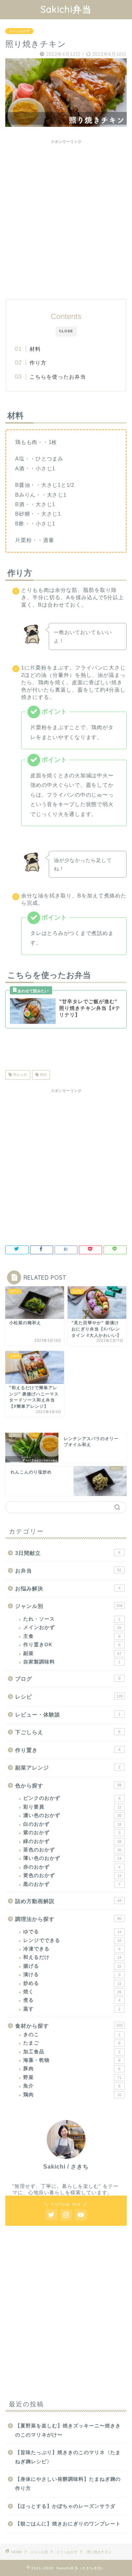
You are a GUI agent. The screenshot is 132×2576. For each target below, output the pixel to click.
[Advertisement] (66, 216)
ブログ (68, 1679)
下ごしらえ (68, 1732)
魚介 (72, 2086)
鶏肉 (43, 1075)
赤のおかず (72, 1867)
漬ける (72, 1975)
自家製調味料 (72, 1662)
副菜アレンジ (68, 1768)
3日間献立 (68, 1553)
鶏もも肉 (20, 1075)
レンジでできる (72, 1940)
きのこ (72, 2035)
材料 (35, 349)
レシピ (69, 1697)
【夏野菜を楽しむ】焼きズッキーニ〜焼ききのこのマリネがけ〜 (68, 2430)
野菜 (72, 2077)
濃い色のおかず (72, 1815)
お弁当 (68, 1571)
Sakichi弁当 (66, 9)
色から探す (68, 1786)
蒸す (72, 2009)
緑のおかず (72, 1841)
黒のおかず (72, 1884)
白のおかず (72, 1824)
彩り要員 (72, 1807)
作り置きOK (72, 1645)
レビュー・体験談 (68, 1715)
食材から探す (69, 2026)
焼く (72, 1992)
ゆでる (72, 1932)
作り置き (68, 1750)
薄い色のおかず (72, 1858)
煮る (72, 2000)
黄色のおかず (72, 1875)
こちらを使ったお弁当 (58, 377)
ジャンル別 (69, 1606)
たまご (72, 2043)
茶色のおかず (72, 1850)
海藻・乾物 (72, 2060)
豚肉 (72, 2069)
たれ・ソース (72, 1619)
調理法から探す (68, 1919)
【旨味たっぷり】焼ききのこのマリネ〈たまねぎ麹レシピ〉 (68, 2457)
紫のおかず (72, 1833)
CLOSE (66, 331)
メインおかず (19, 31)
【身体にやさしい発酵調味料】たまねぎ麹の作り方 (68, 2484)
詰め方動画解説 (68, 1901)
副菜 (72, 1653)
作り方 (38, 363)
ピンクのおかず (72, 1798)
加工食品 (72, 2052)
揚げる (72, 1966)
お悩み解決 (68, 1588)
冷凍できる (72, 1949)
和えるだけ (72, 1957)
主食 (72, 1636)
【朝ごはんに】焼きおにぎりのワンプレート (68, 2524)
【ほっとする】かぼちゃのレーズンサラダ (65, 2506)
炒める (72, 1983)
